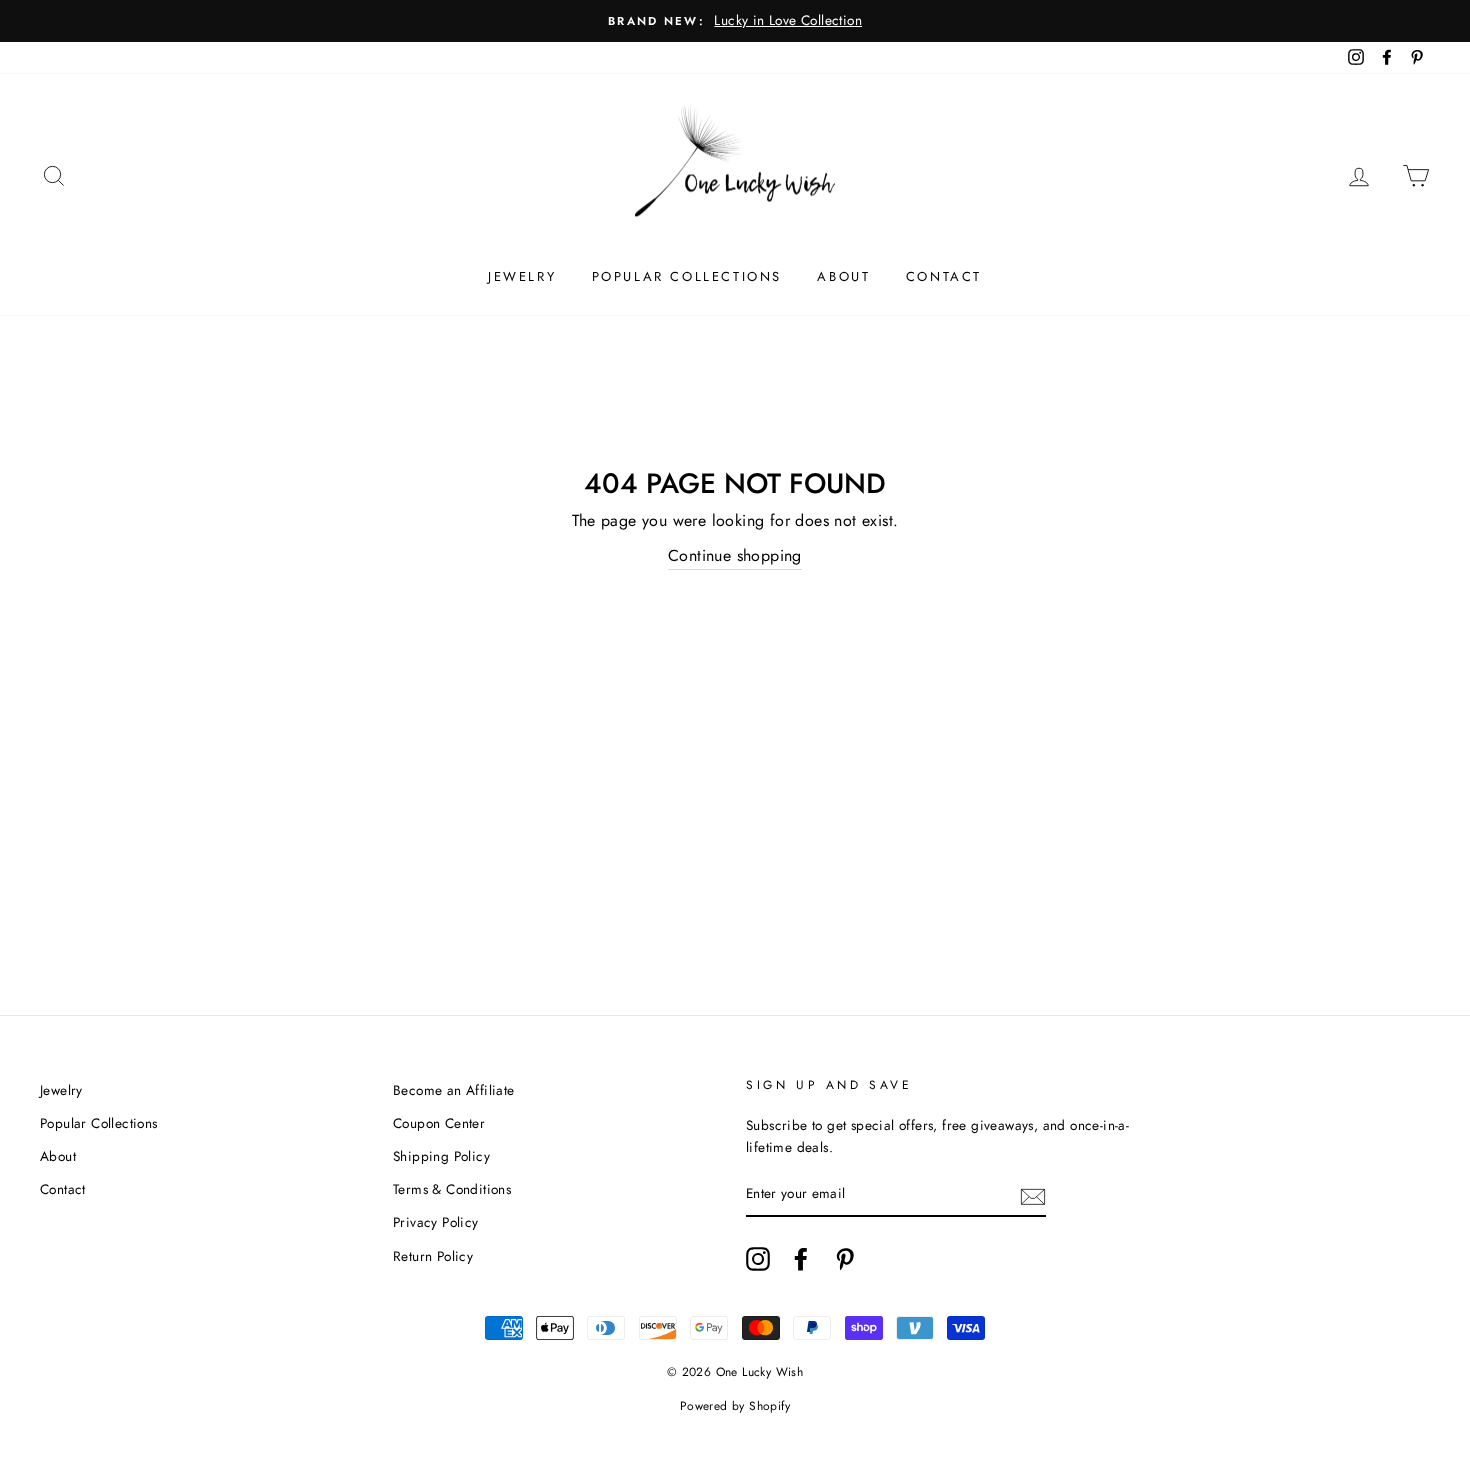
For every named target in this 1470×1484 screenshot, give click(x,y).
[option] (735, 21)
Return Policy (433, 1256)
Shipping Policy (441, 1156)
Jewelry (522, 276)
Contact (944, 276)
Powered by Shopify (735, 1406)
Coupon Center (439, 1123)
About (843, 276)
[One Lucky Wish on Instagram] (758, 1259)
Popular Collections (687, 276)
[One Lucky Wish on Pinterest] (845, 1259)
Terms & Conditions (452, 1189)
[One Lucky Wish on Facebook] (801, 1259)
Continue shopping (735, 555)
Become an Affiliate (454, 1090)
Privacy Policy (436, 1222)
